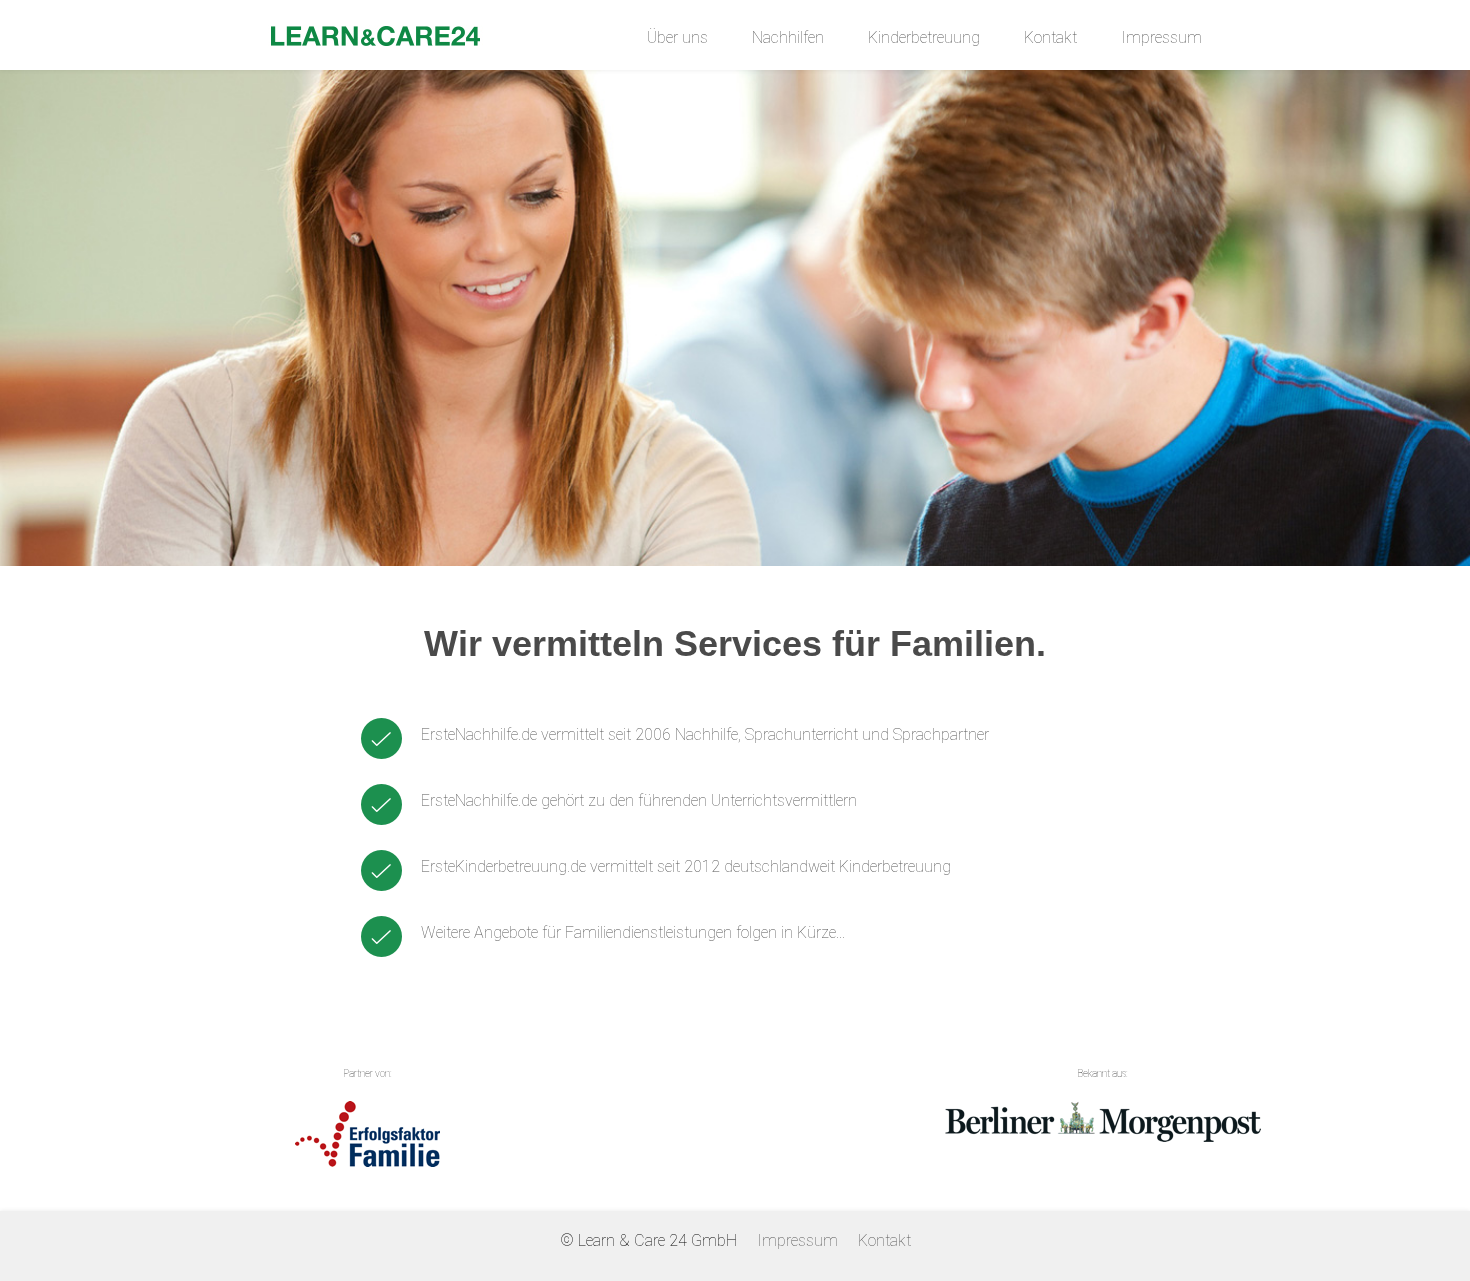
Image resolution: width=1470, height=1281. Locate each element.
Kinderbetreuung (924, 37)
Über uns (677, 37)
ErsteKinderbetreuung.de (503, 866)
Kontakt (1050, 37)
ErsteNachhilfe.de (479, 734)
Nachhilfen (788, 37)
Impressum (1161, 37)
